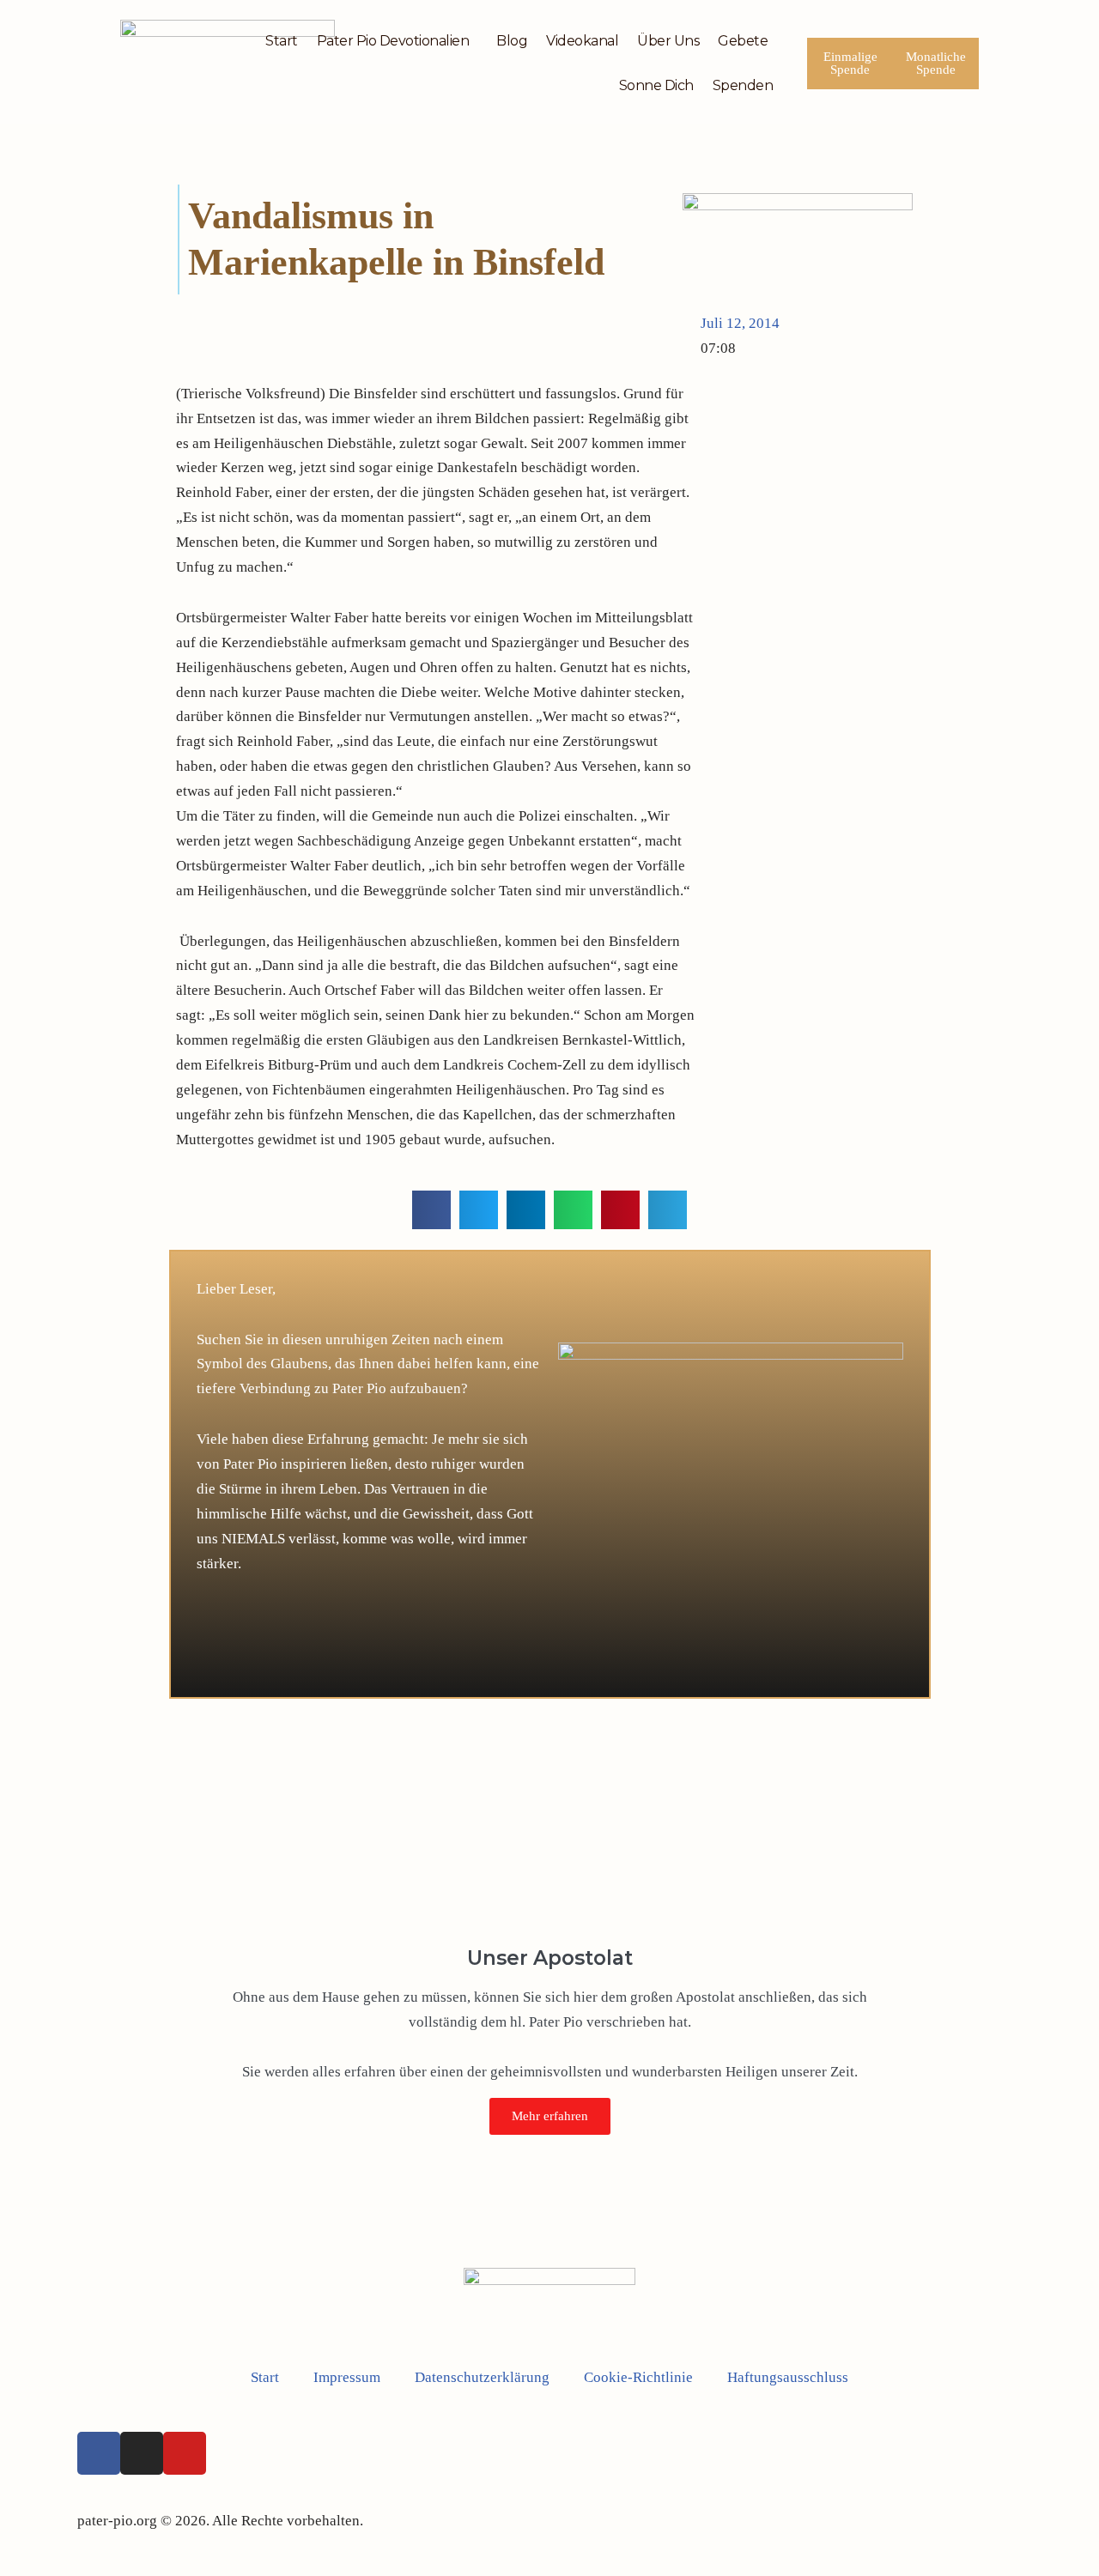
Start (282, 41)
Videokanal (582, 41)
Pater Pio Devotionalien (393, 41)
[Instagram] (142, 2453)
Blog (512, 41)
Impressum (347, 2377)
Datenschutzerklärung (482, 2377)
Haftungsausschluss (788, 2377)
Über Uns (668, 41)
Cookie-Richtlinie (638, 2377)
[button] (431, 1210)
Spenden (743, 85)
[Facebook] (99, 2453)
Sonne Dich (656, 85)
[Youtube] (185, 2453)
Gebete (743, 41)
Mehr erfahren (550, 2116)
